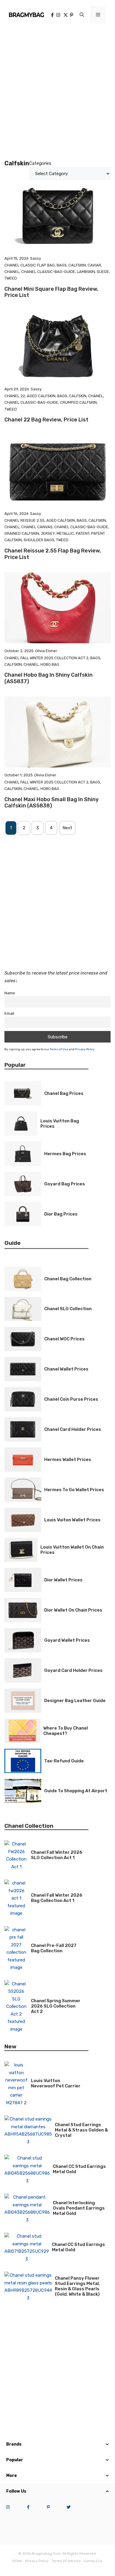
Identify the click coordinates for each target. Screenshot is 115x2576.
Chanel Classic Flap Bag (30, 265)
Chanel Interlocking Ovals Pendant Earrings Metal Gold (79, 2208)
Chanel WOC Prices (64, 1339)
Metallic (65, 533)
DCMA (17, 2561)
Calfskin (77, 265)
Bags (62, 265)
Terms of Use (59, 1049)
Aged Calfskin (41, 396)
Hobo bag (50, 664)
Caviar (94, 265)
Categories (40, 163)
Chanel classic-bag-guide (48, 272)
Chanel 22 (15, 396)
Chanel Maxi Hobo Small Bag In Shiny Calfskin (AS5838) (51, 803)
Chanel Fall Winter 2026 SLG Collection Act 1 (57, 1855)
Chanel (12, 272)
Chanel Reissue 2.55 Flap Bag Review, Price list (53, 554)
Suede (103, 272)
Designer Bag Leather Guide (75, 1701)
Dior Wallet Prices (63, 1580)
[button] (82, 15)
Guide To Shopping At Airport (76, 1791)
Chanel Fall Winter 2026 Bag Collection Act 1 (57, 1898)
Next (67, 828)
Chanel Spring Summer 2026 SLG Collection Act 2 (56, 2006)
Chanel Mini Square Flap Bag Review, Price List (51, 292)
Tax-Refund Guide (64, 1761)
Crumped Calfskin (78, 402)
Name (10, 993)
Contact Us (93, 2561)
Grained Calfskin (22, 533)
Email (9, 1013)
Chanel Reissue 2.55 (24, 520)
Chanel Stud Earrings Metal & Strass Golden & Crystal (81, 2130)
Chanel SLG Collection (68, 1309)
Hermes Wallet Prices (68, 1460)
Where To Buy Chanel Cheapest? (66, 1731)
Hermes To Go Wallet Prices (74, 1490)
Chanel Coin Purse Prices (71, 1399)
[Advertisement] (57, 90)
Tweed (11, 278)
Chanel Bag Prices (64, 1093)
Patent (83, 533)
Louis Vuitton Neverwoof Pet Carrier (56, 2083)
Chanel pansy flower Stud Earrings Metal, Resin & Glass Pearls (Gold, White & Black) (77, 2286)
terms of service (66, 2561)
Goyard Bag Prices (65, 1184)
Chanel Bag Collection (68, 1279)
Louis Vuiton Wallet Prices (72, 1520)
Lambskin (86, 272)
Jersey (48, 533)
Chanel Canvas (37, 527)
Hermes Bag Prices (65, 1154)
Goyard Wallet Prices (67, 1640)
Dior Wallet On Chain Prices (73, 1610)
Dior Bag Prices (61, 1214)
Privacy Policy (85, 1049)
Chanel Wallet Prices (66, 1369)
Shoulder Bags (39, 540)
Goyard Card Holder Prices (73, 1670)
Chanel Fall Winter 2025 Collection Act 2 (46, 658)
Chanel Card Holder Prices (73, 1429)
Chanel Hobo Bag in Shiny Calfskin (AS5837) (49, 678)
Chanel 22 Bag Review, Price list (46, 420)
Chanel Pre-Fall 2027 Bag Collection (54, 1948)
